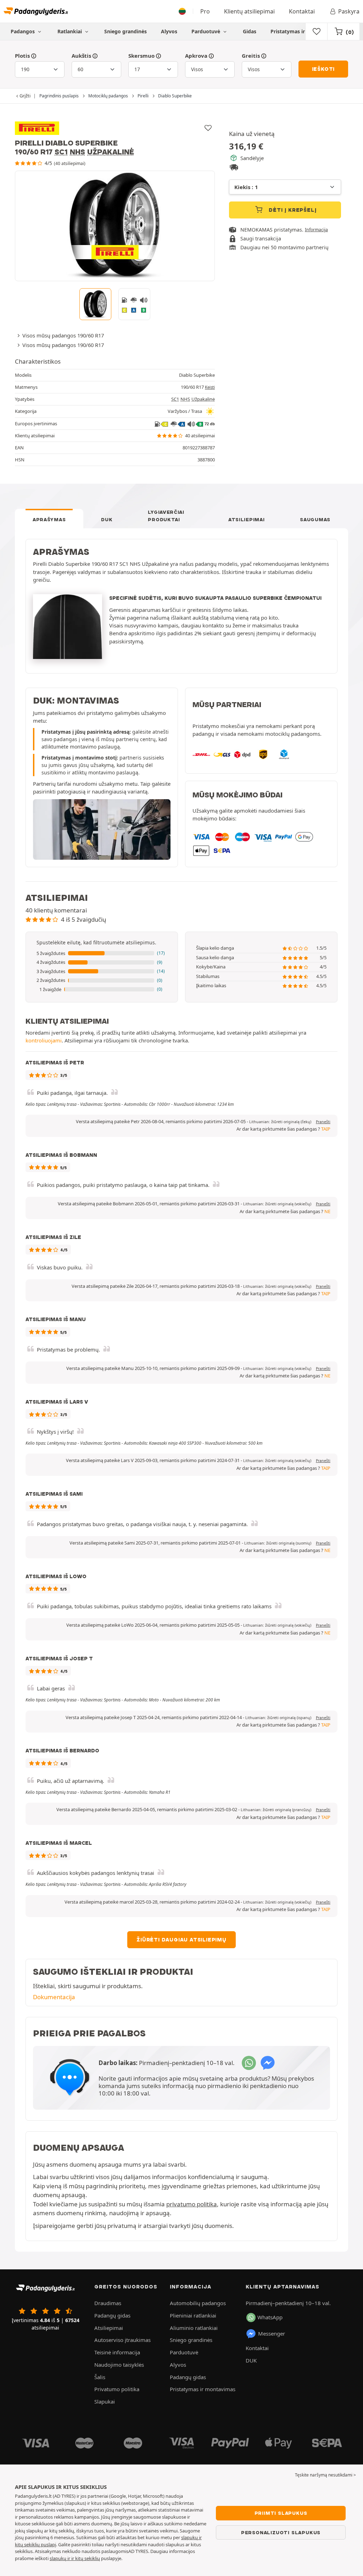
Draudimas (108, 2303)
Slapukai (105, 2401)
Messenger (272, 2333)
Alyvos (169, 31)
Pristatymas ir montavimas (304, 31)
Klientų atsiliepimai (249, 11)
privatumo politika (192, 2204)
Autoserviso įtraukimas (122, 2340)
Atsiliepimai (246, 519)
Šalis (100, 2377)
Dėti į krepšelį (292, 210)
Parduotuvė (206, 31)
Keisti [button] (210, 387)
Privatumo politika (117, 2389)
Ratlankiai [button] (70, 31)
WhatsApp (270, 2317)
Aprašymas (49, 519)
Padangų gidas (112, 2315)
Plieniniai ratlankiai (193, 2315)
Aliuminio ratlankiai (194, 2328)
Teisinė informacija (117, 2352)
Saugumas (315, 519)
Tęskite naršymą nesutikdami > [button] (325, 2475)
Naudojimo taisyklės (119, 2365)
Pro (205, 11)
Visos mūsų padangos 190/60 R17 (63, 335)
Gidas (250, 31)
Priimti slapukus (281, 2513)
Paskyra (349, 11)
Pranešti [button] (323, 1122)
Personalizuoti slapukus (281, 2532)
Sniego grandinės (125, 31)
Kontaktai (302, 11)
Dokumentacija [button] (54, 1997)
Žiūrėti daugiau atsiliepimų (181, 1940)
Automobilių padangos (198, 2303)
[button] (102, 954)
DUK (107, 519)
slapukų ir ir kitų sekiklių (75, 2558)
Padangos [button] (23, 31)
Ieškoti (323, 69)
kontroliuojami (44, 1040)
